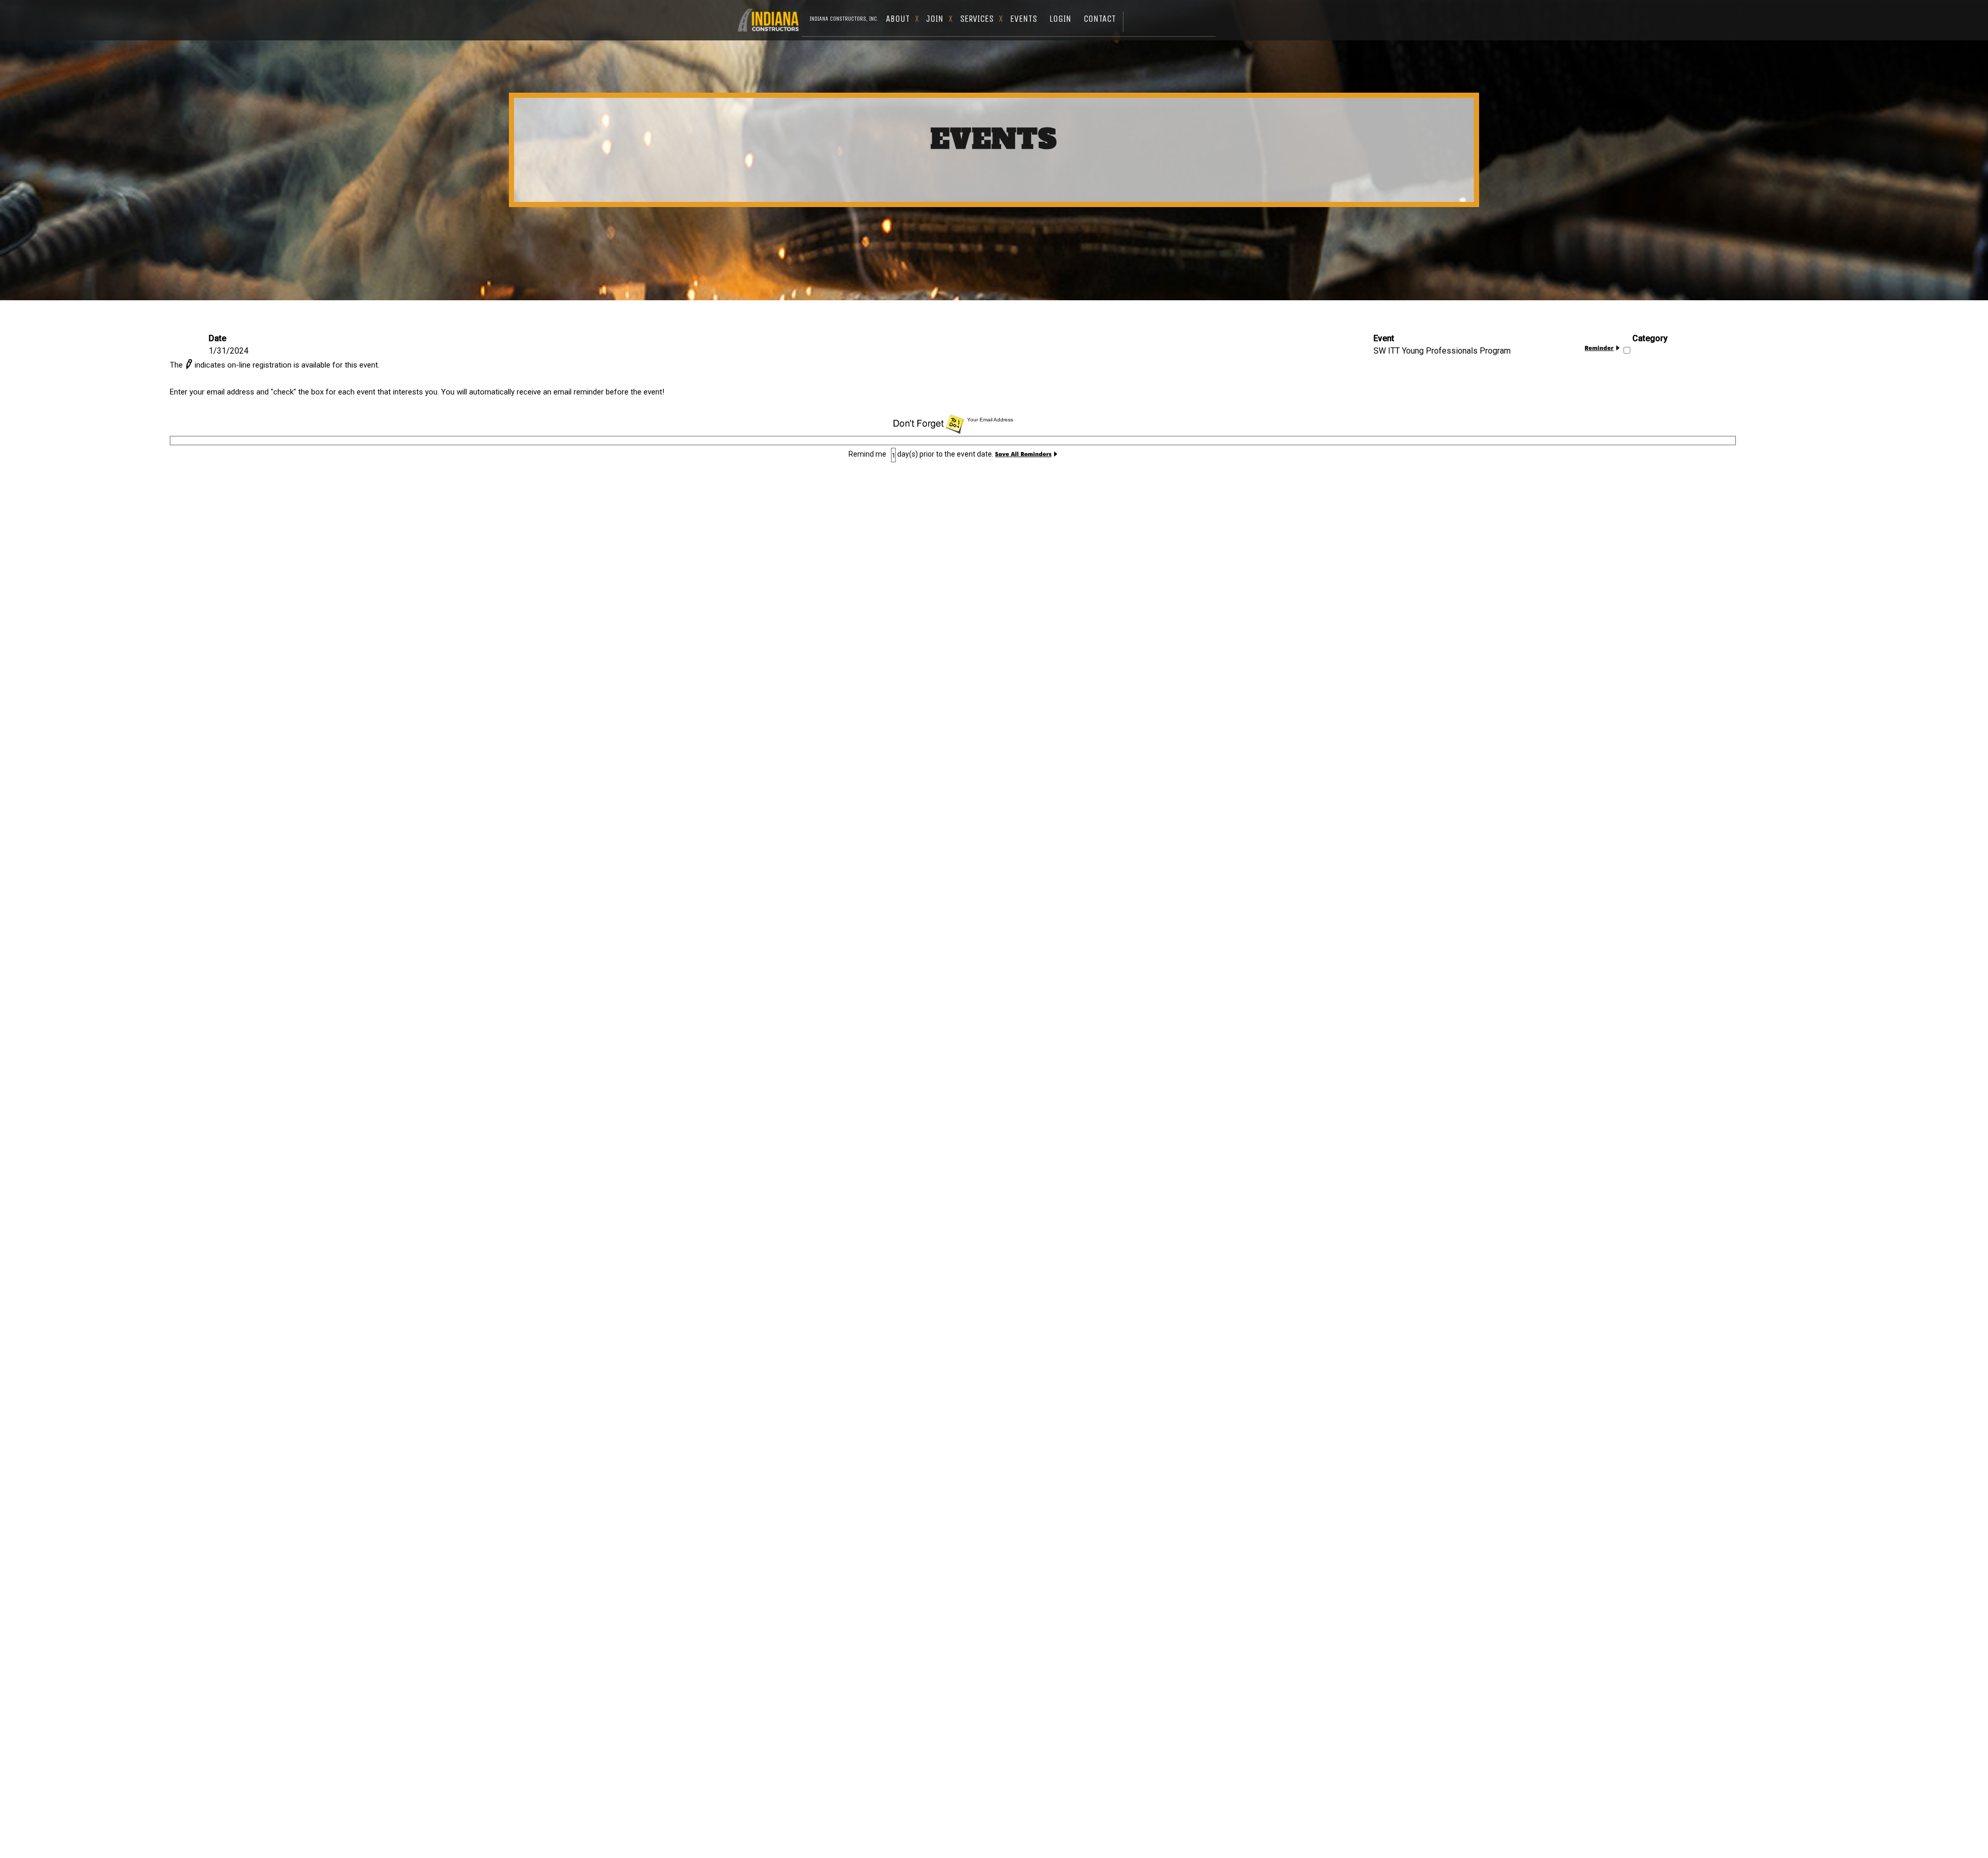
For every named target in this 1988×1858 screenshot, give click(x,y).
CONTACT (1100, 19)
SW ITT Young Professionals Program (1442, 351)
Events (1024, 19)
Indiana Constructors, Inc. (844, 19)
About (898, 19)
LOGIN (1060, 19)
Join (935, 19)
